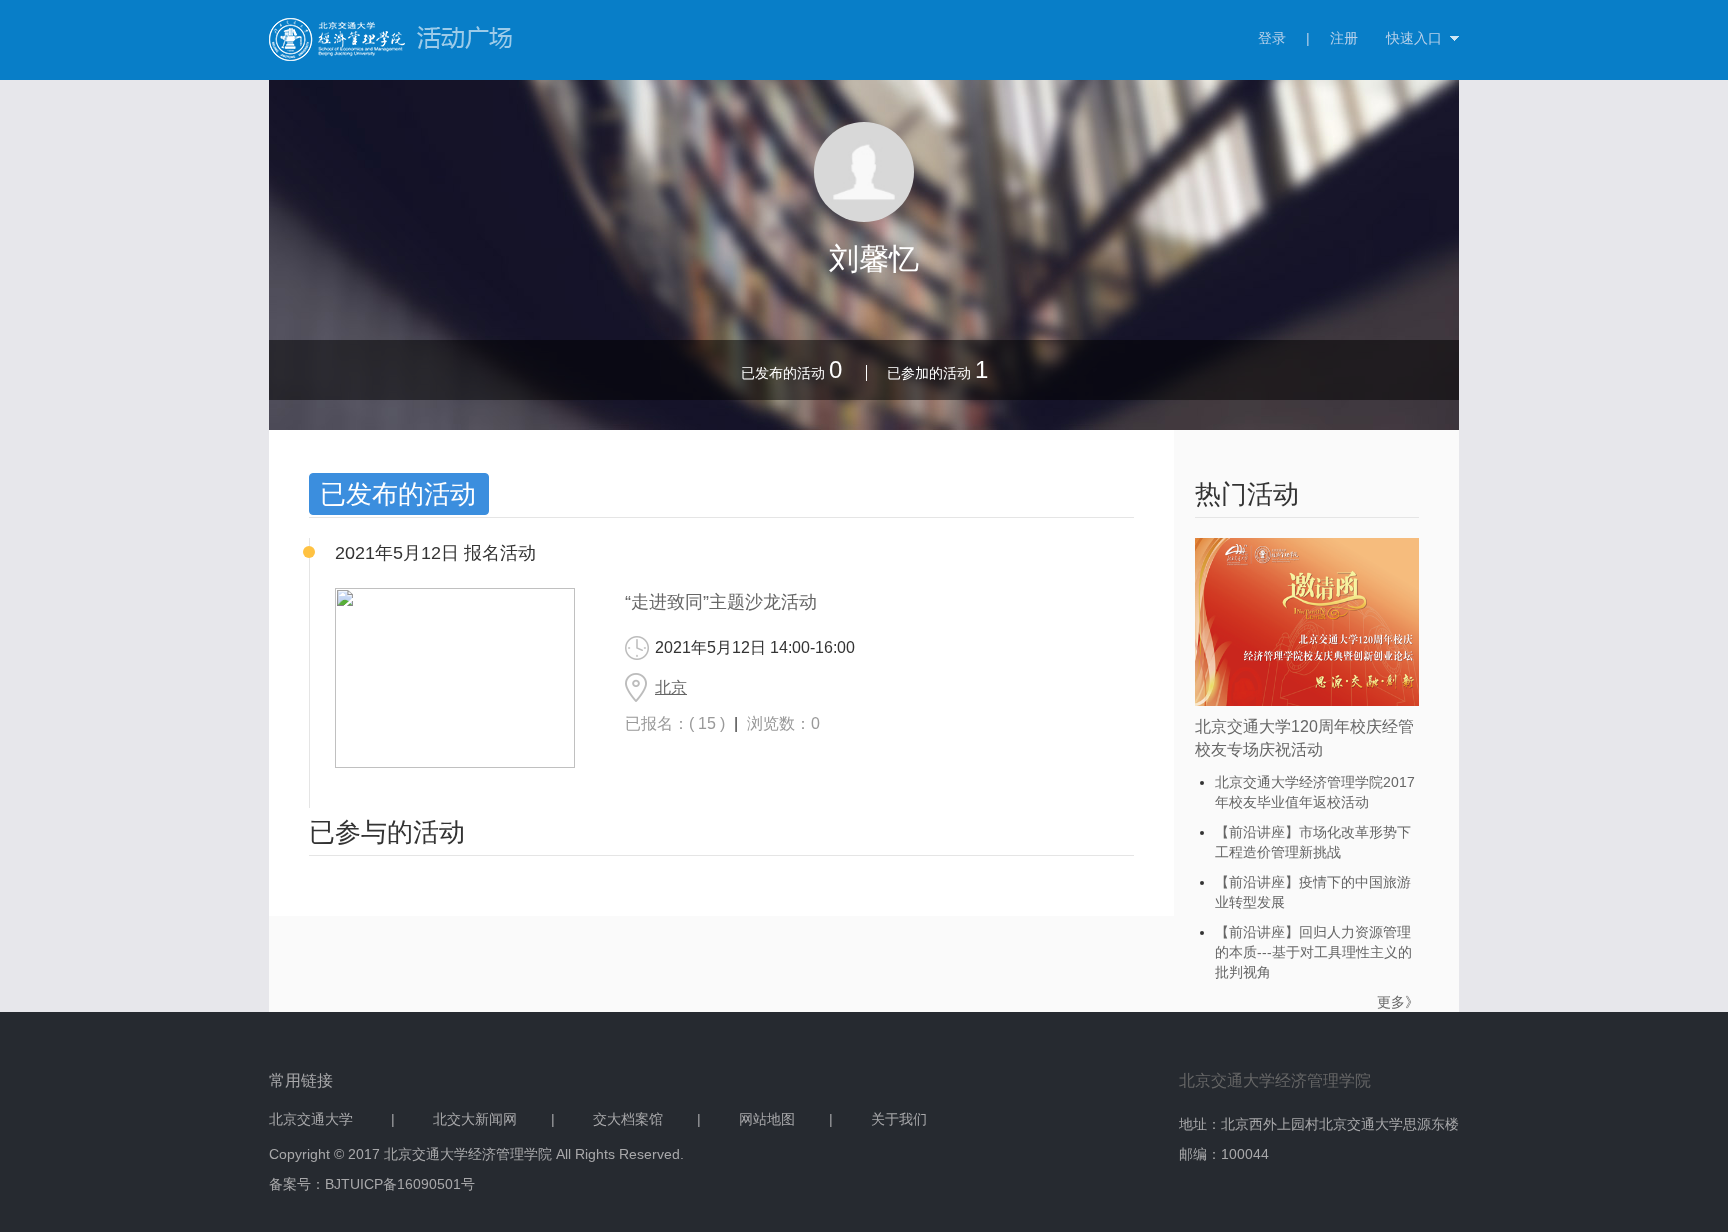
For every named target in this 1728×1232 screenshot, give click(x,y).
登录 (1272, 38)
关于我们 (899, 1119)
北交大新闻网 (475, 1119)
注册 (1344, 38)
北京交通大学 (313, 1119)
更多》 (1398, 1002)
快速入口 (1414, 38)
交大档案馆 (628, 1119)
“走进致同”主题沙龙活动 (721, 602)
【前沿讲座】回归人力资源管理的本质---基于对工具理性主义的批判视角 (1313, 952)
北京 (671, 687)
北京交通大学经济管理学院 (1275, 1080)
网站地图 (767, 1119)
